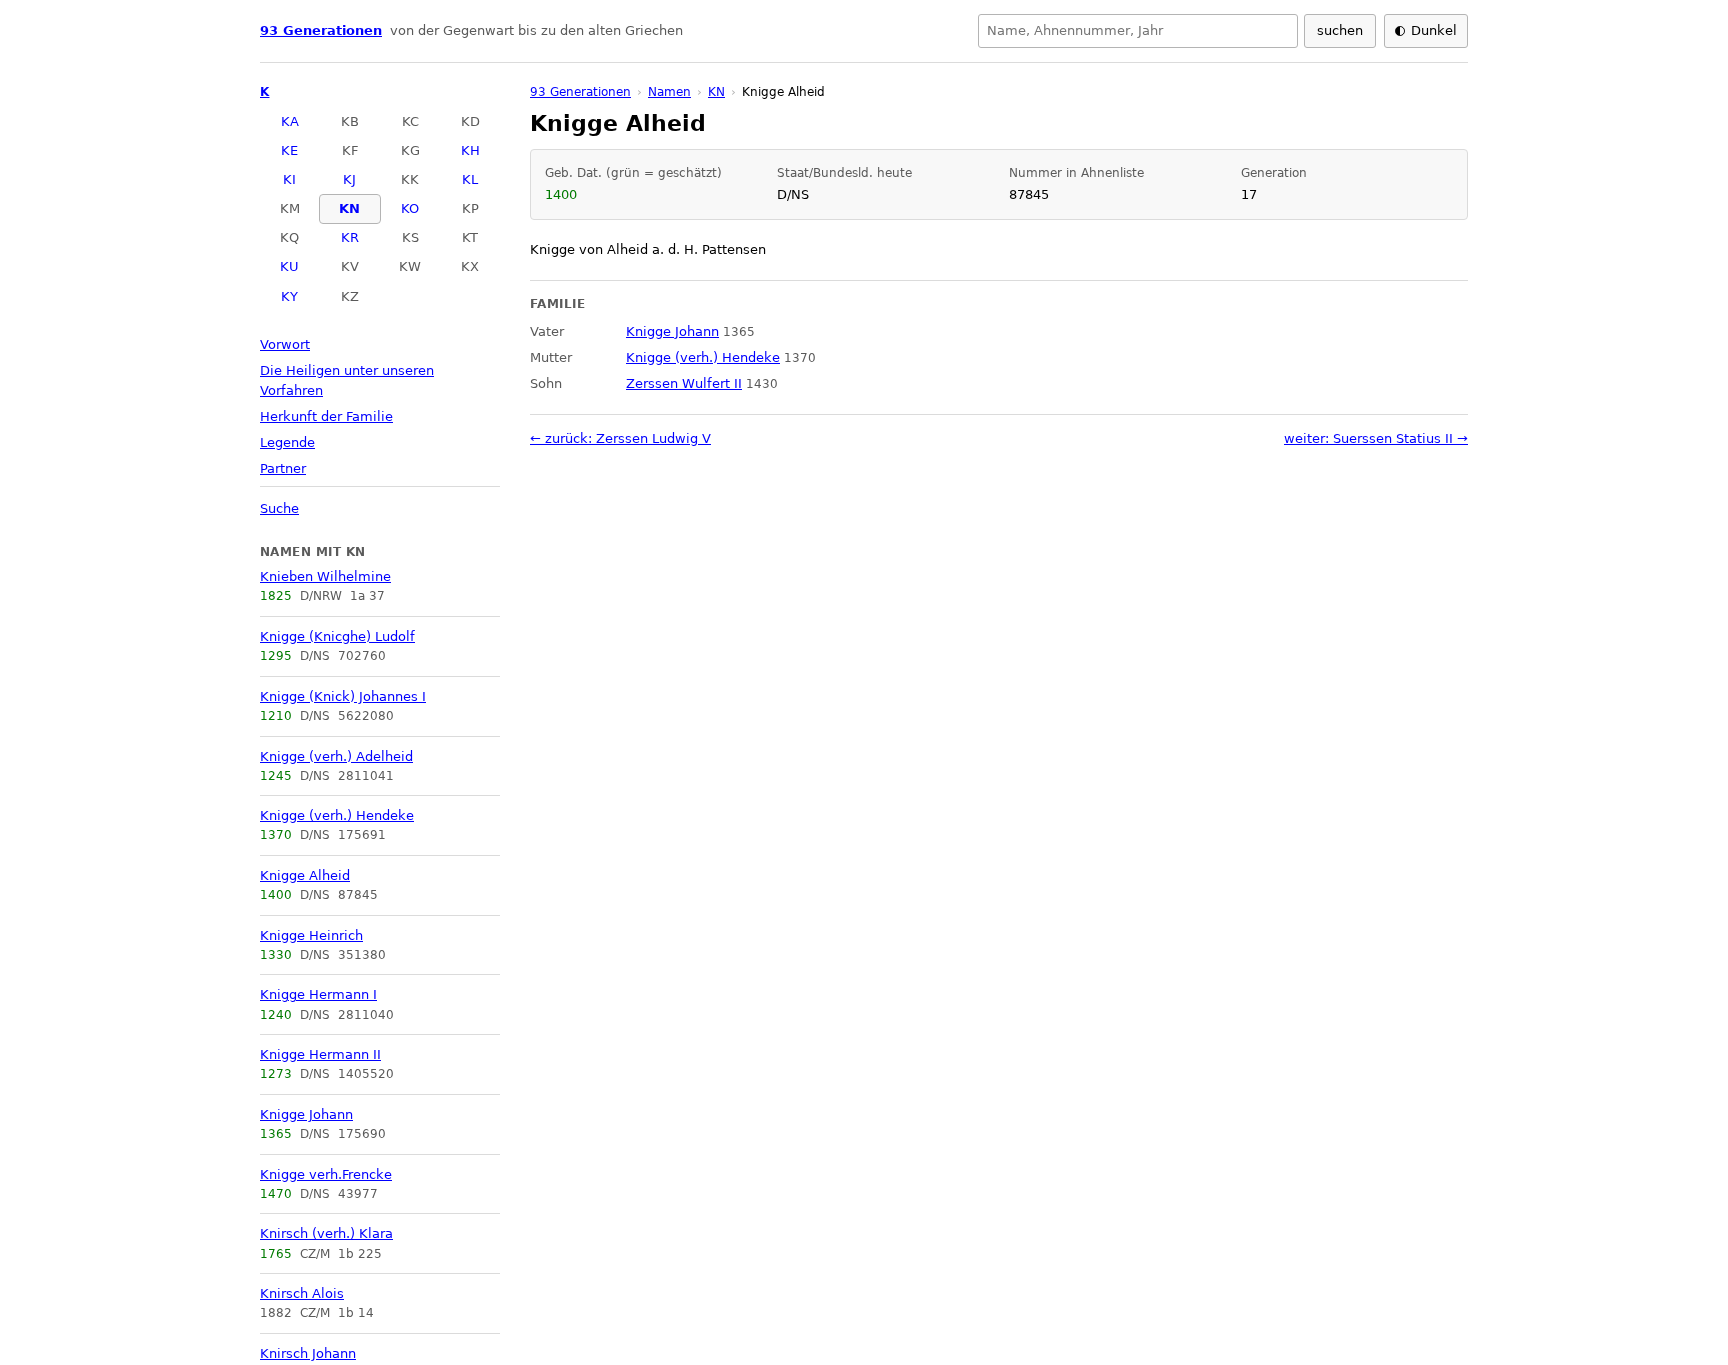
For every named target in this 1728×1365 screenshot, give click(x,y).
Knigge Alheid (305, 875)
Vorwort (285, 344)
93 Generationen (321, 30)
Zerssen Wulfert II (684, 383)
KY (289, 296)
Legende (287, 442)
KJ (349, 179)
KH (470, 150)
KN (349, 208)
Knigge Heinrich (311, 935)
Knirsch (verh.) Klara (326, 1233)
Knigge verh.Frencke (326, 1174)
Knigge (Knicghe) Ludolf (337, 636)
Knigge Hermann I (318, 994)
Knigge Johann (306, 1114)
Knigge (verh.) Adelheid (336, 756)
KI (289, 179)
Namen (669, 92)
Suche (279, 508)
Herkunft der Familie (326, 416)
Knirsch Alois (302, 1293)
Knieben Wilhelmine (325, 576)
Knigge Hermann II (320, 1054)
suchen (1340, 30)
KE (289, 150)
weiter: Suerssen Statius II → (1376, 438)
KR (350, 237)
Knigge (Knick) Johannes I (343, 696)
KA (290, 121)
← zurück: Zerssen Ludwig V (620, 438)
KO (410, 208)
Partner (283, 468)
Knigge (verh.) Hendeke (337, 815)
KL (470, 179)
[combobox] (1138, 31)
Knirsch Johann (308, 1353)
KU (289, 266)
